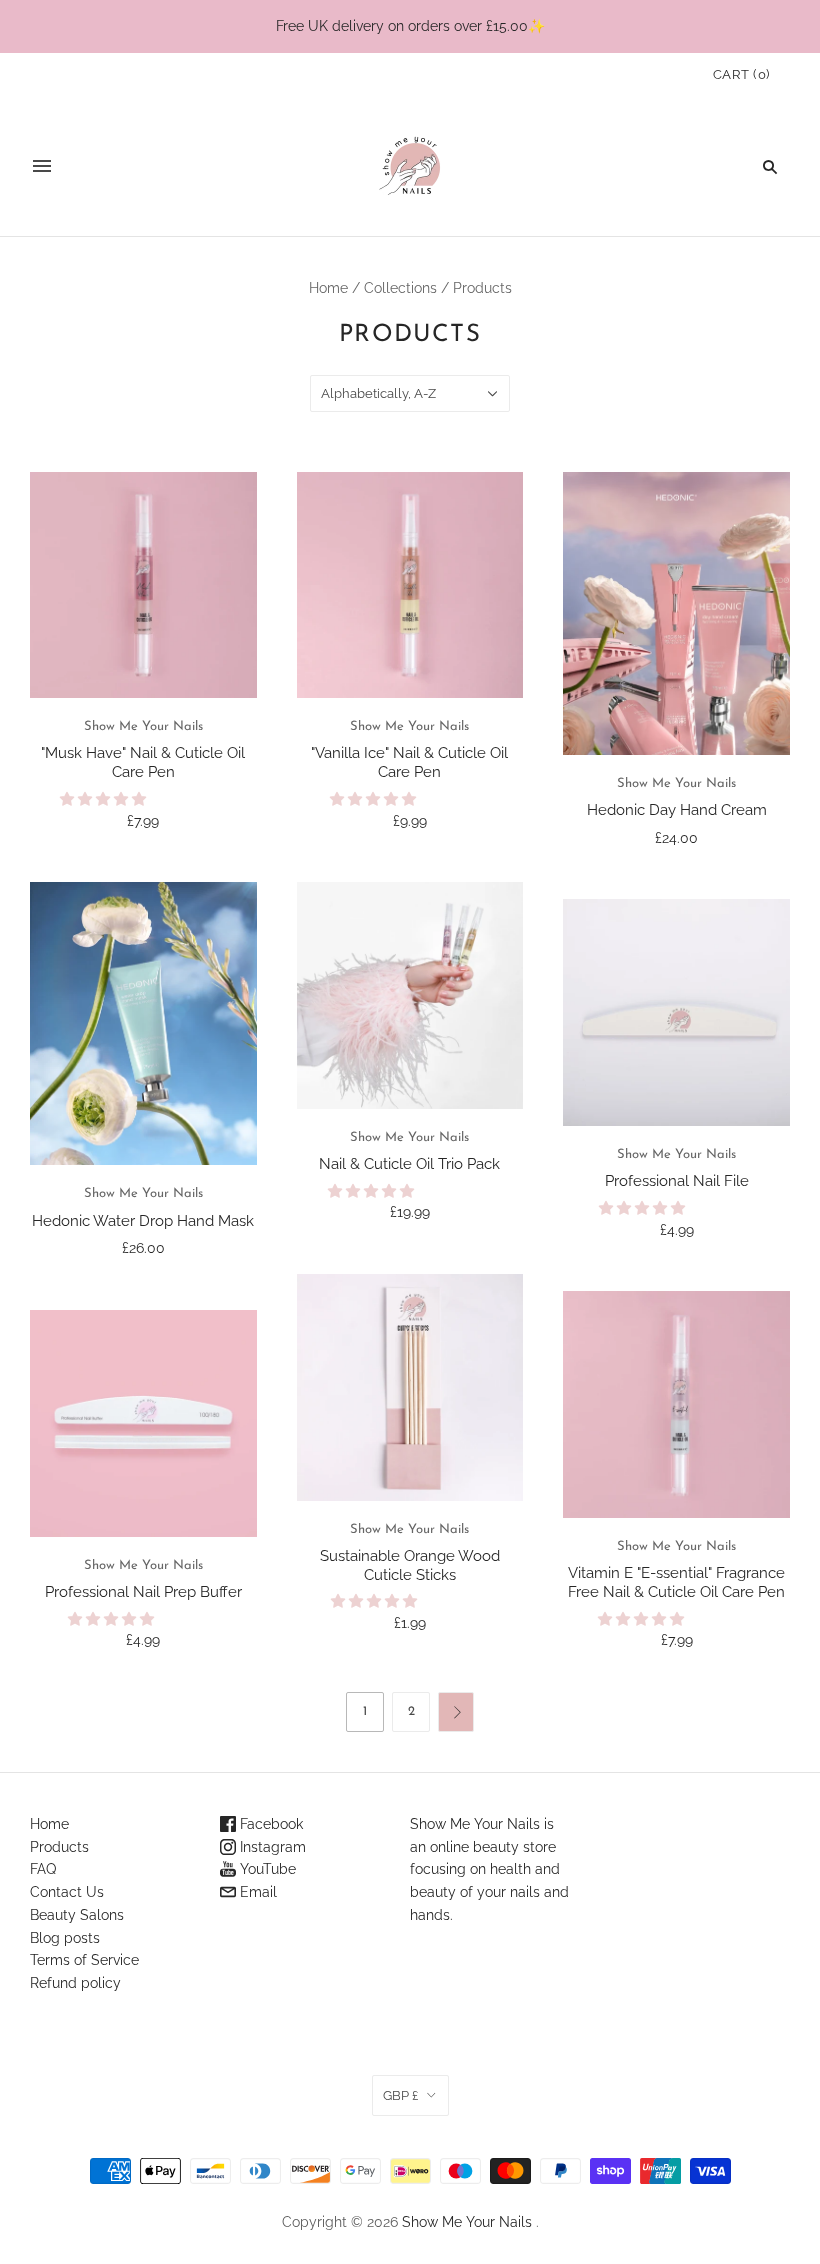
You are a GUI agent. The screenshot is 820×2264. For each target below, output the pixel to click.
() (741, 74)
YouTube (266, 1869)
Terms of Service (84, 1960)
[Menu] (42, 166)
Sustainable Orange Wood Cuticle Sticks (410, 1565)
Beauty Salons (77, 1915)
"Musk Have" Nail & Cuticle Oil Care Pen (143, 762)
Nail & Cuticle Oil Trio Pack (409, 1164)
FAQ (43, 1869)
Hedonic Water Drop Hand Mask (143, 1221)
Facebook (269, 1824)
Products (59, 1847)
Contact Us (67, 1892)
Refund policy (75, 1983)
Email (256, 1892)
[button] (105, 799)
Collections (400, 288)
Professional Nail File (677, 1181)
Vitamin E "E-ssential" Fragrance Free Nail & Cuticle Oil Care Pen (676, 1582)
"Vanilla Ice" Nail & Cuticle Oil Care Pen (409, 762)
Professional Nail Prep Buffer (143, 1592)
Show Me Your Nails (143, 726)
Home (328, 288)
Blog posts (65, 1938)
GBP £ (400, 2095)
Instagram (271, 1847)
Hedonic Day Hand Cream (677, 810)
